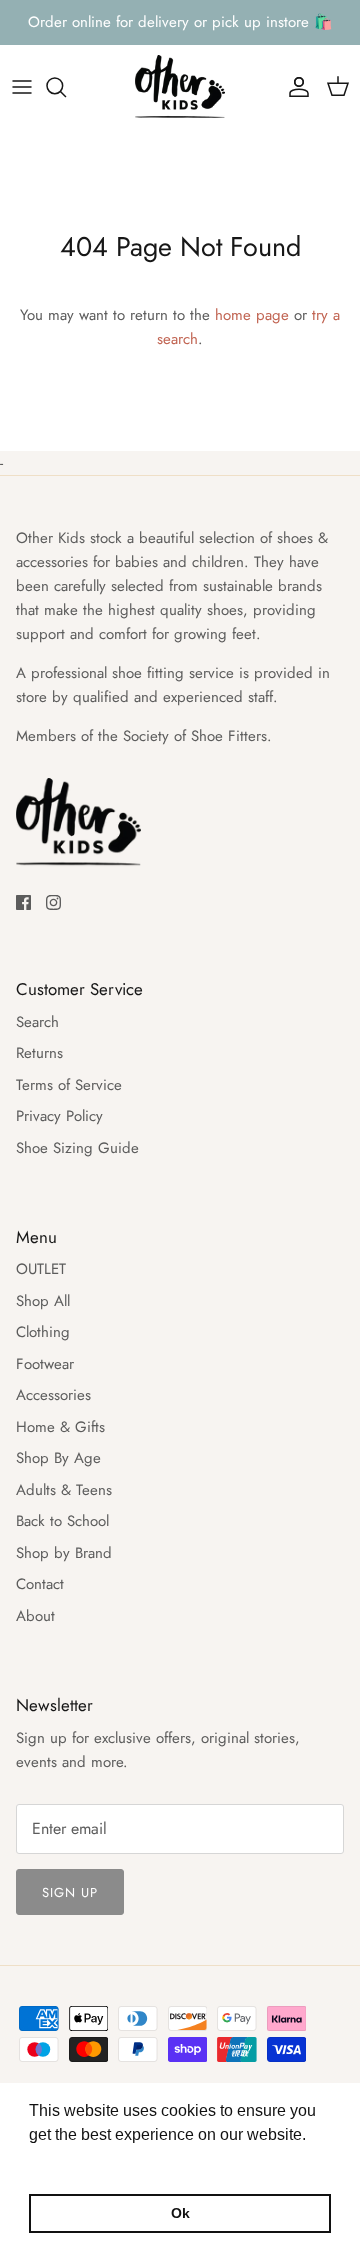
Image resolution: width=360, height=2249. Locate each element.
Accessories (53, 1395)
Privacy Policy (59, 1116)
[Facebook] (23, 902)
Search (37, 1022)
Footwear (45, 1364)
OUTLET (41, 1269)
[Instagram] (53, 902)
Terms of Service (69, 1085)
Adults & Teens (64, 1490)
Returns (39, 1053)
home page (252, 315)
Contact (40, 1584)
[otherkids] (180, 87)
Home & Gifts (60, 1427)
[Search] (66, 87)
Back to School (62, 1521)
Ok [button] (180, 2213)
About (35, 1616)
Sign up (70, 1892)
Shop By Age (58, 1458)
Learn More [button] (72, 2161)
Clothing (43, 1332)
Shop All (43, 1301)
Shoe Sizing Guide (77, 1148)
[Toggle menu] (22, 87)
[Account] (294, 87)
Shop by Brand (64, 1553)
